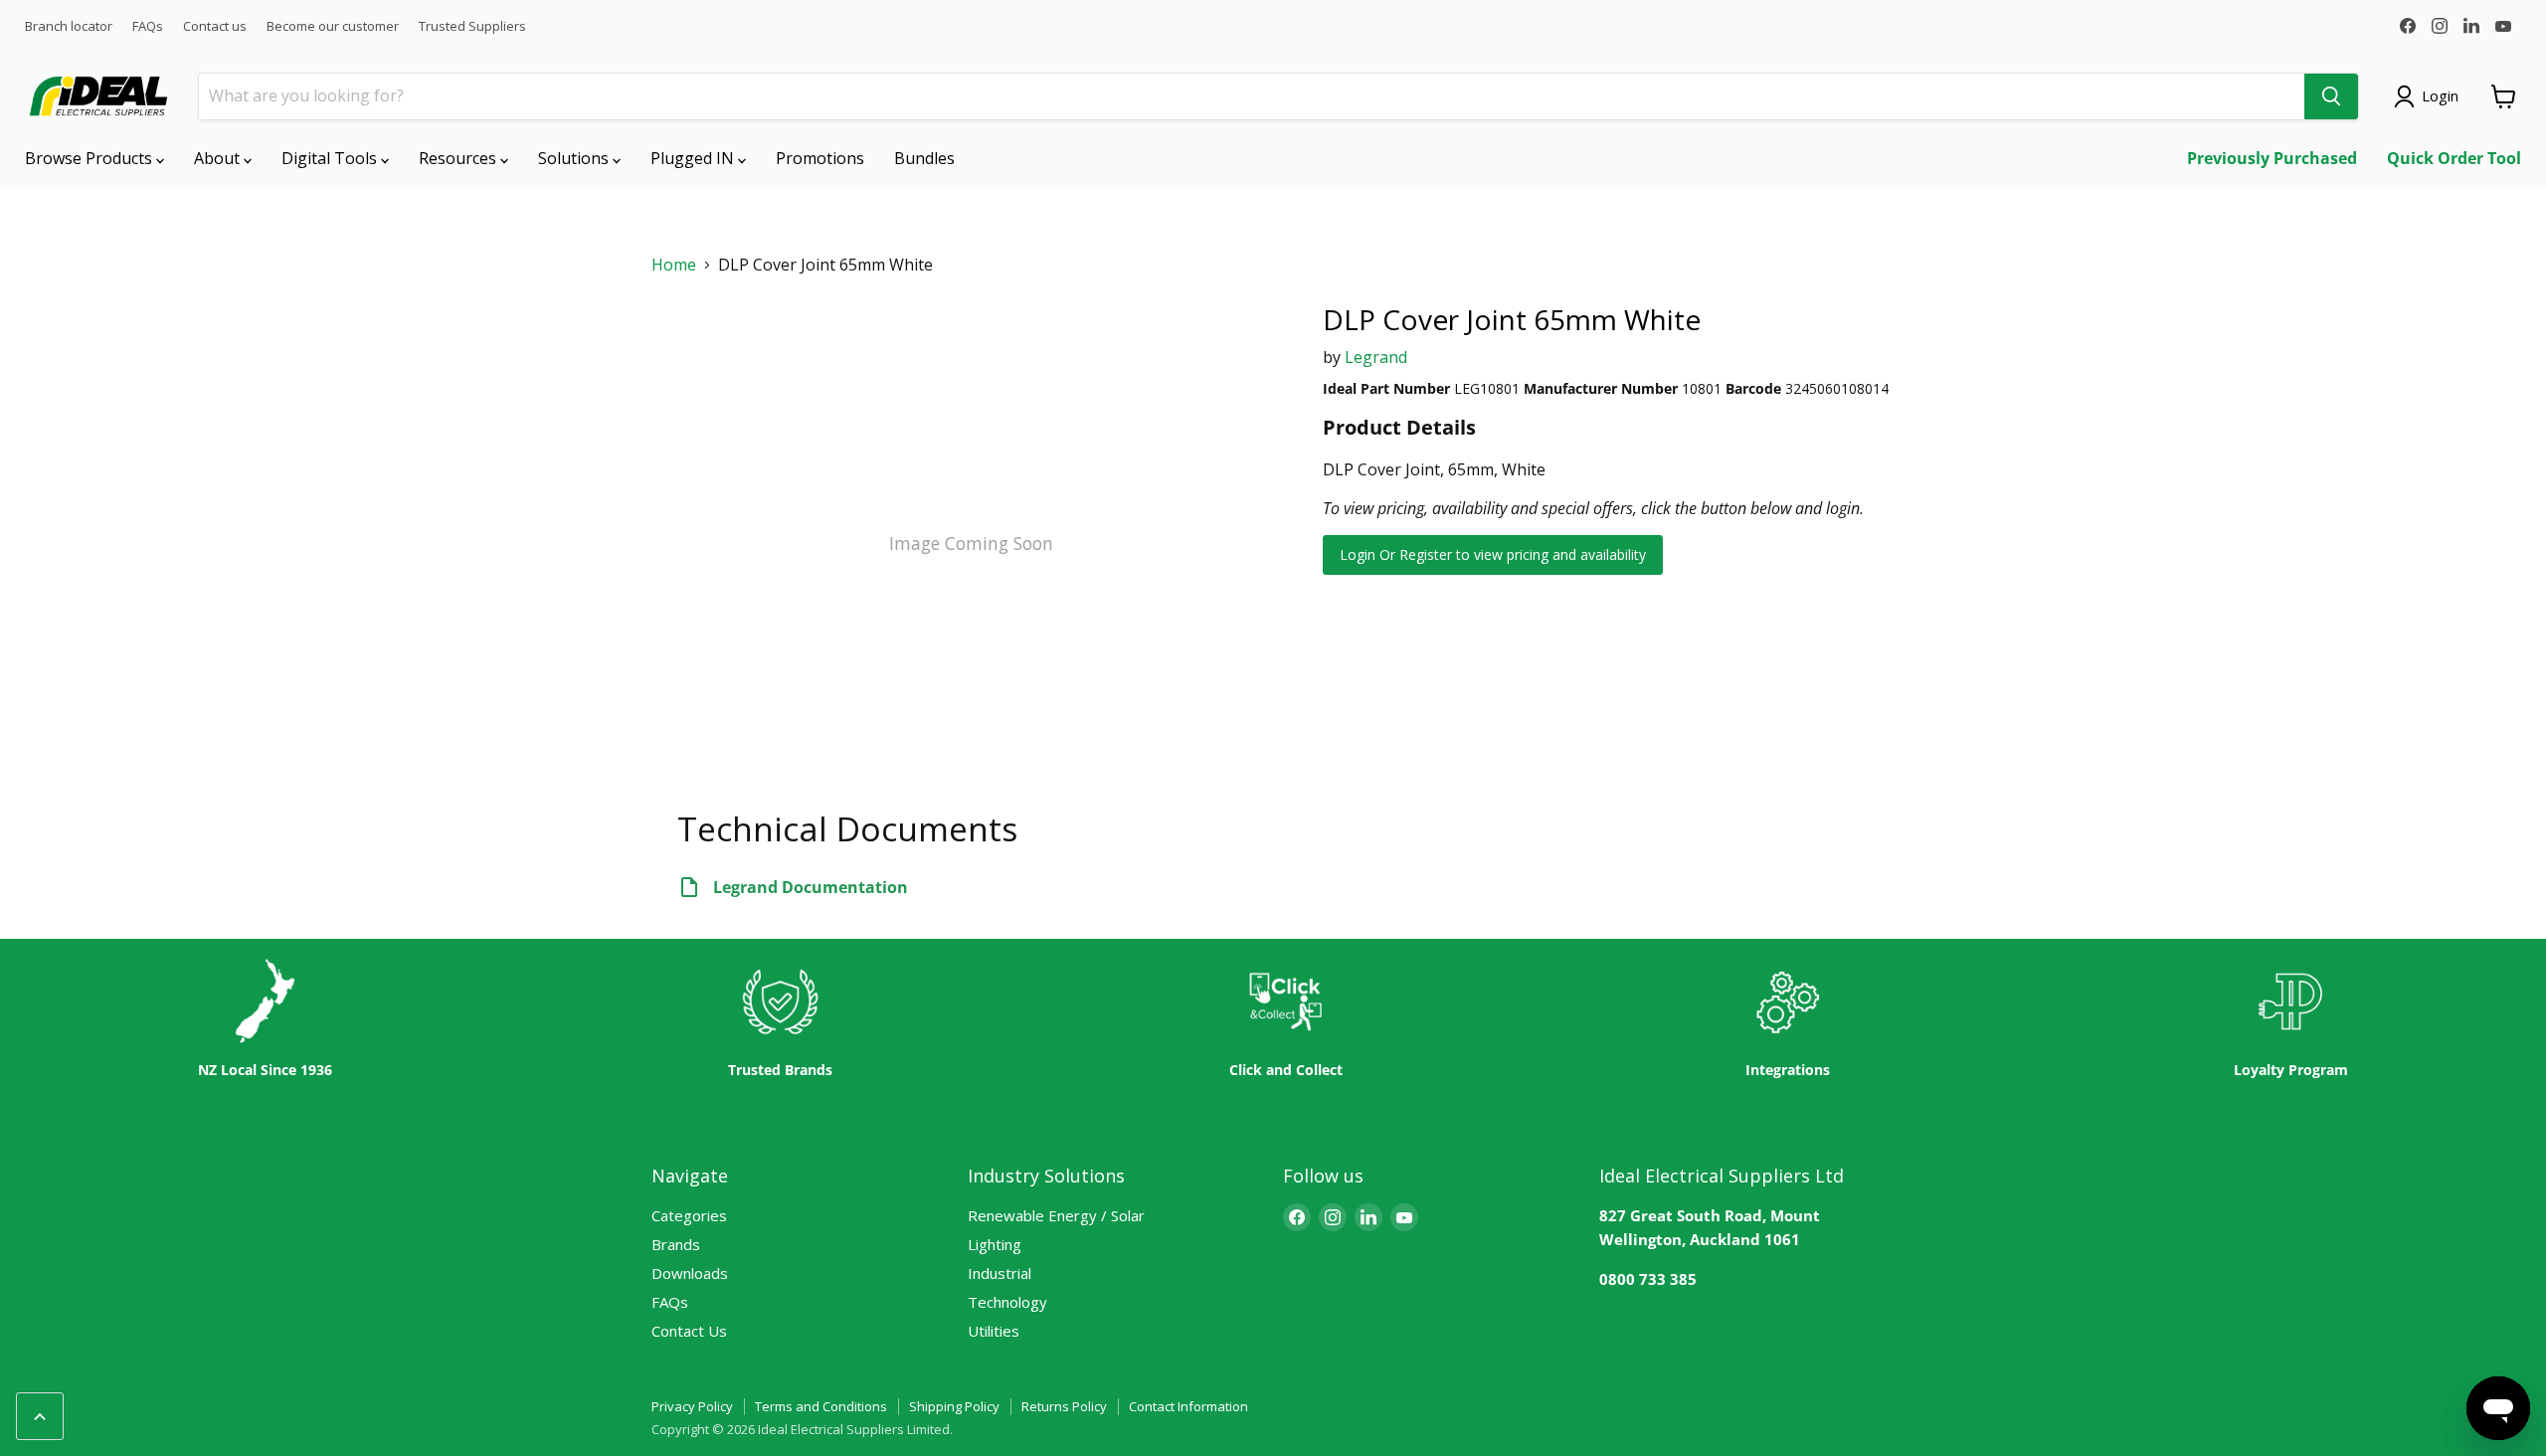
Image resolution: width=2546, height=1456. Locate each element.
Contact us (215, 26)
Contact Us (689, 1331)
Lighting (995, 1244)
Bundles (924, 158)
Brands (676, 1244)
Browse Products (91, 158)
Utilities (994, 1331)
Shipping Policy (954, 1406)
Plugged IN (694, 158)
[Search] (2331, 96)
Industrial (1000, 1273)
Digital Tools (331, 158)
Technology (1007, 1302)
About (219, 158)
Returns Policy (1064, 1406)
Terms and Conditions (821, 1406)
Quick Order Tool (2454, 158)
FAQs (148, 26)
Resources (459, 158)
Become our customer (333, 26)
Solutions (575, 158)
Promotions (820, 158)
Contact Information (1188, 1406)
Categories (689, 1215)
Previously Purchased (2272, 158)
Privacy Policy (692, 1406)
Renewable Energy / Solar (1056, 1215)
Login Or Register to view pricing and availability (1493, 554)
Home (674, 265)
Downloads (690, 1273)
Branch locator (69, 26)
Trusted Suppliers (472, 26)
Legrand (1376, 357)
